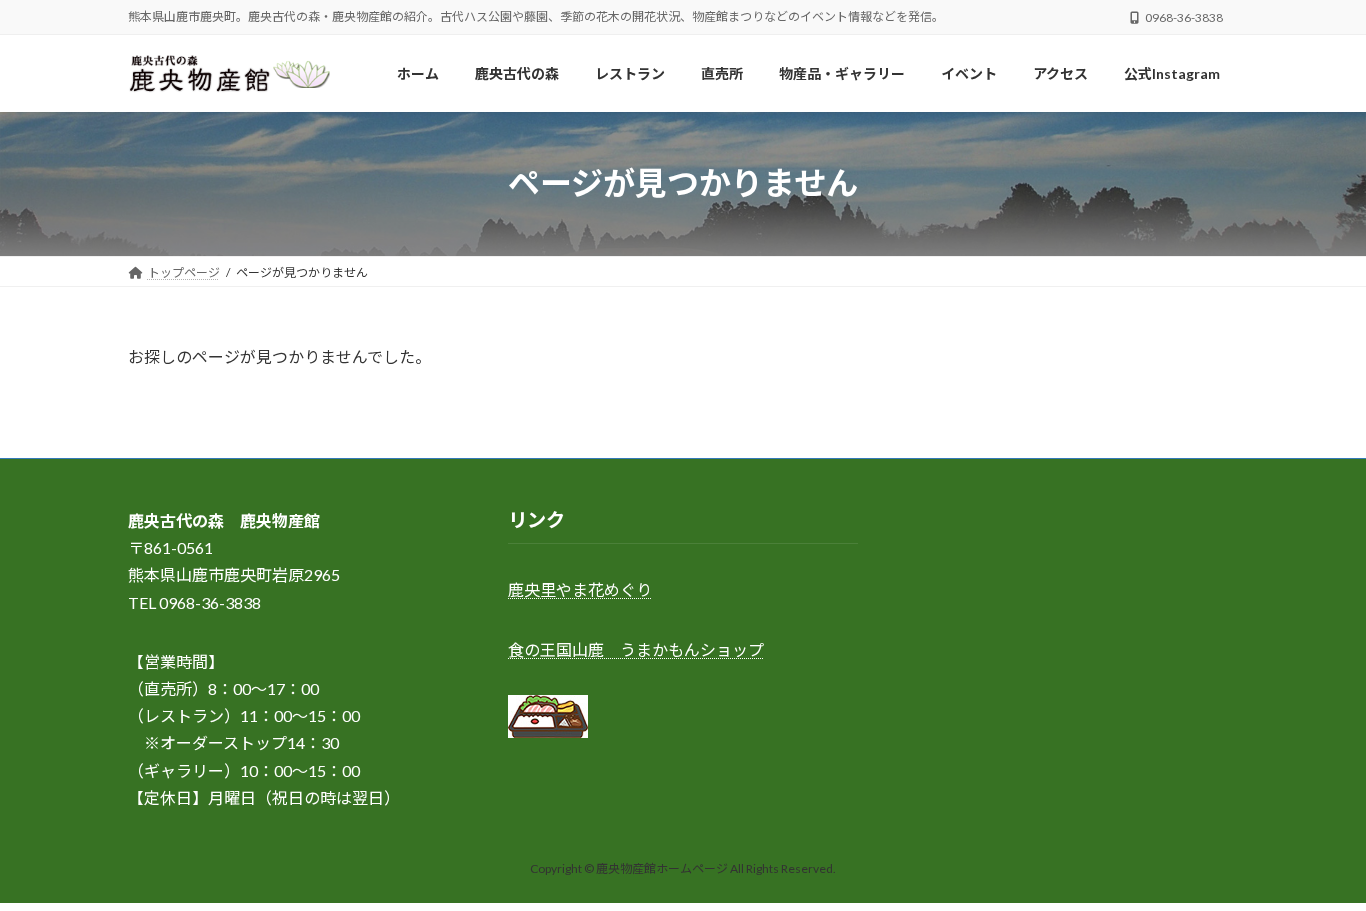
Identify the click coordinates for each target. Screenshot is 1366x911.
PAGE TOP (1315, 865)
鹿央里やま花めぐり (580, 590)
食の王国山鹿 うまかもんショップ (636, 649)
